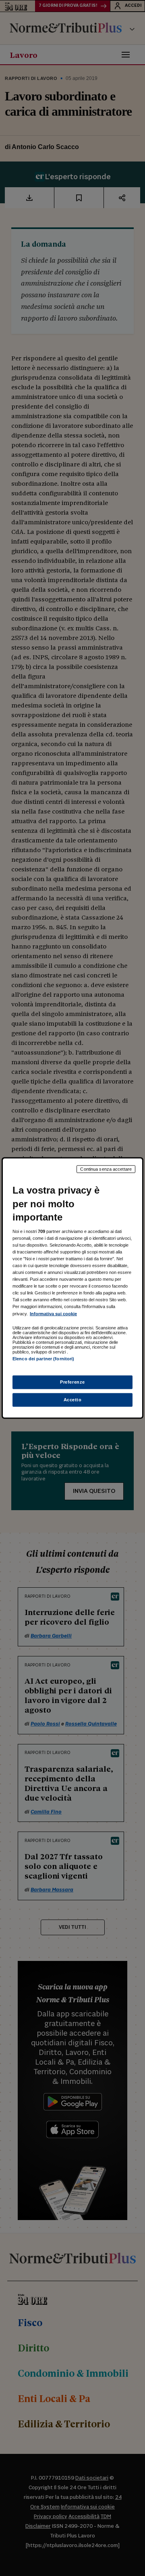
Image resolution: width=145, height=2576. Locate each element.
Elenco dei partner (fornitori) (43, 1358)
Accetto (73, 1399)
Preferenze (72, 1382)
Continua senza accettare (106, 1169)
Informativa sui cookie (53, 1313)
